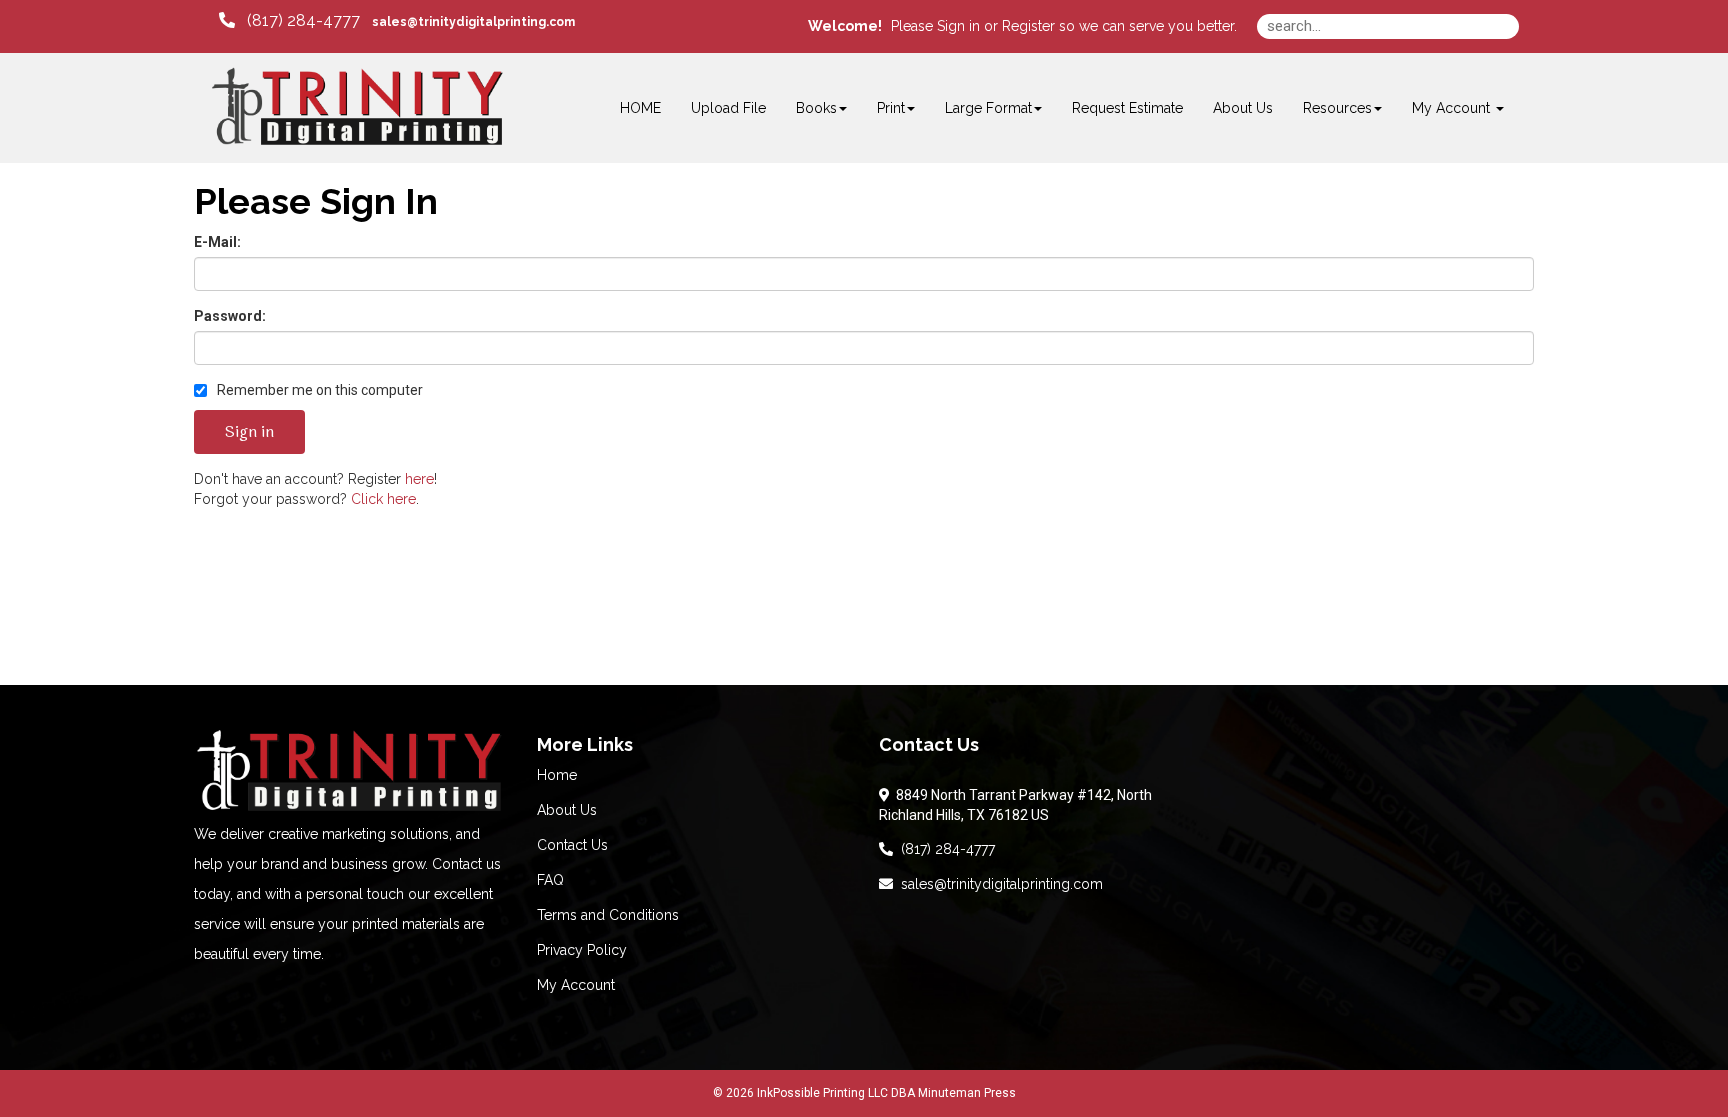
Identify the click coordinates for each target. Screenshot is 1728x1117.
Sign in (958, 26)
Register (1028, 26)
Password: (230, 316)
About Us (1243, 108)
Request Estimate (1127, 108)
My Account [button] (1453, 108)
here (419, 479)
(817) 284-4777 (944, 849)
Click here (383, 499)
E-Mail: (217, 242)
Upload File (728, 108)
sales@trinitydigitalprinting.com (998, 884)
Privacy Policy (582, 950)
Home (557, 775)
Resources (1337, 108)
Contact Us (572, 845)
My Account (576, 985)
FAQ (550, 880)
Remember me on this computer (318, 390)
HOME (640, 108)
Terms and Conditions (608, 915)
